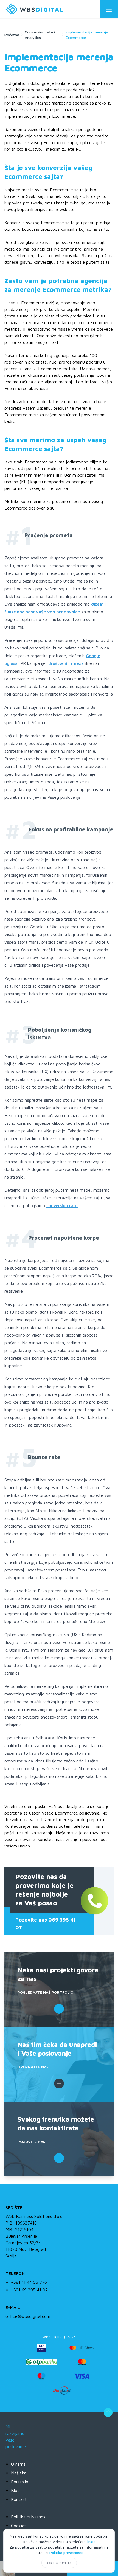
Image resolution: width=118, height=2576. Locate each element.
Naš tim (19, 2473)
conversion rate (62, 1205)
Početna (12, 35)
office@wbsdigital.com (28, 2316)
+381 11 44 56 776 (29, 2282)
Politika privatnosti (66, 2553)
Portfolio (20, 2482)
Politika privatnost (29, 2517)
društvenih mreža (66, 663)
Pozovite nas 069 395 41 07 (46, 1924)
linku (91, 2542)
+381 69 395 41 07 (29, 2290)
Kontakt (19, 2499)
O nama (18, 2464)
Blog (15, 2490)
